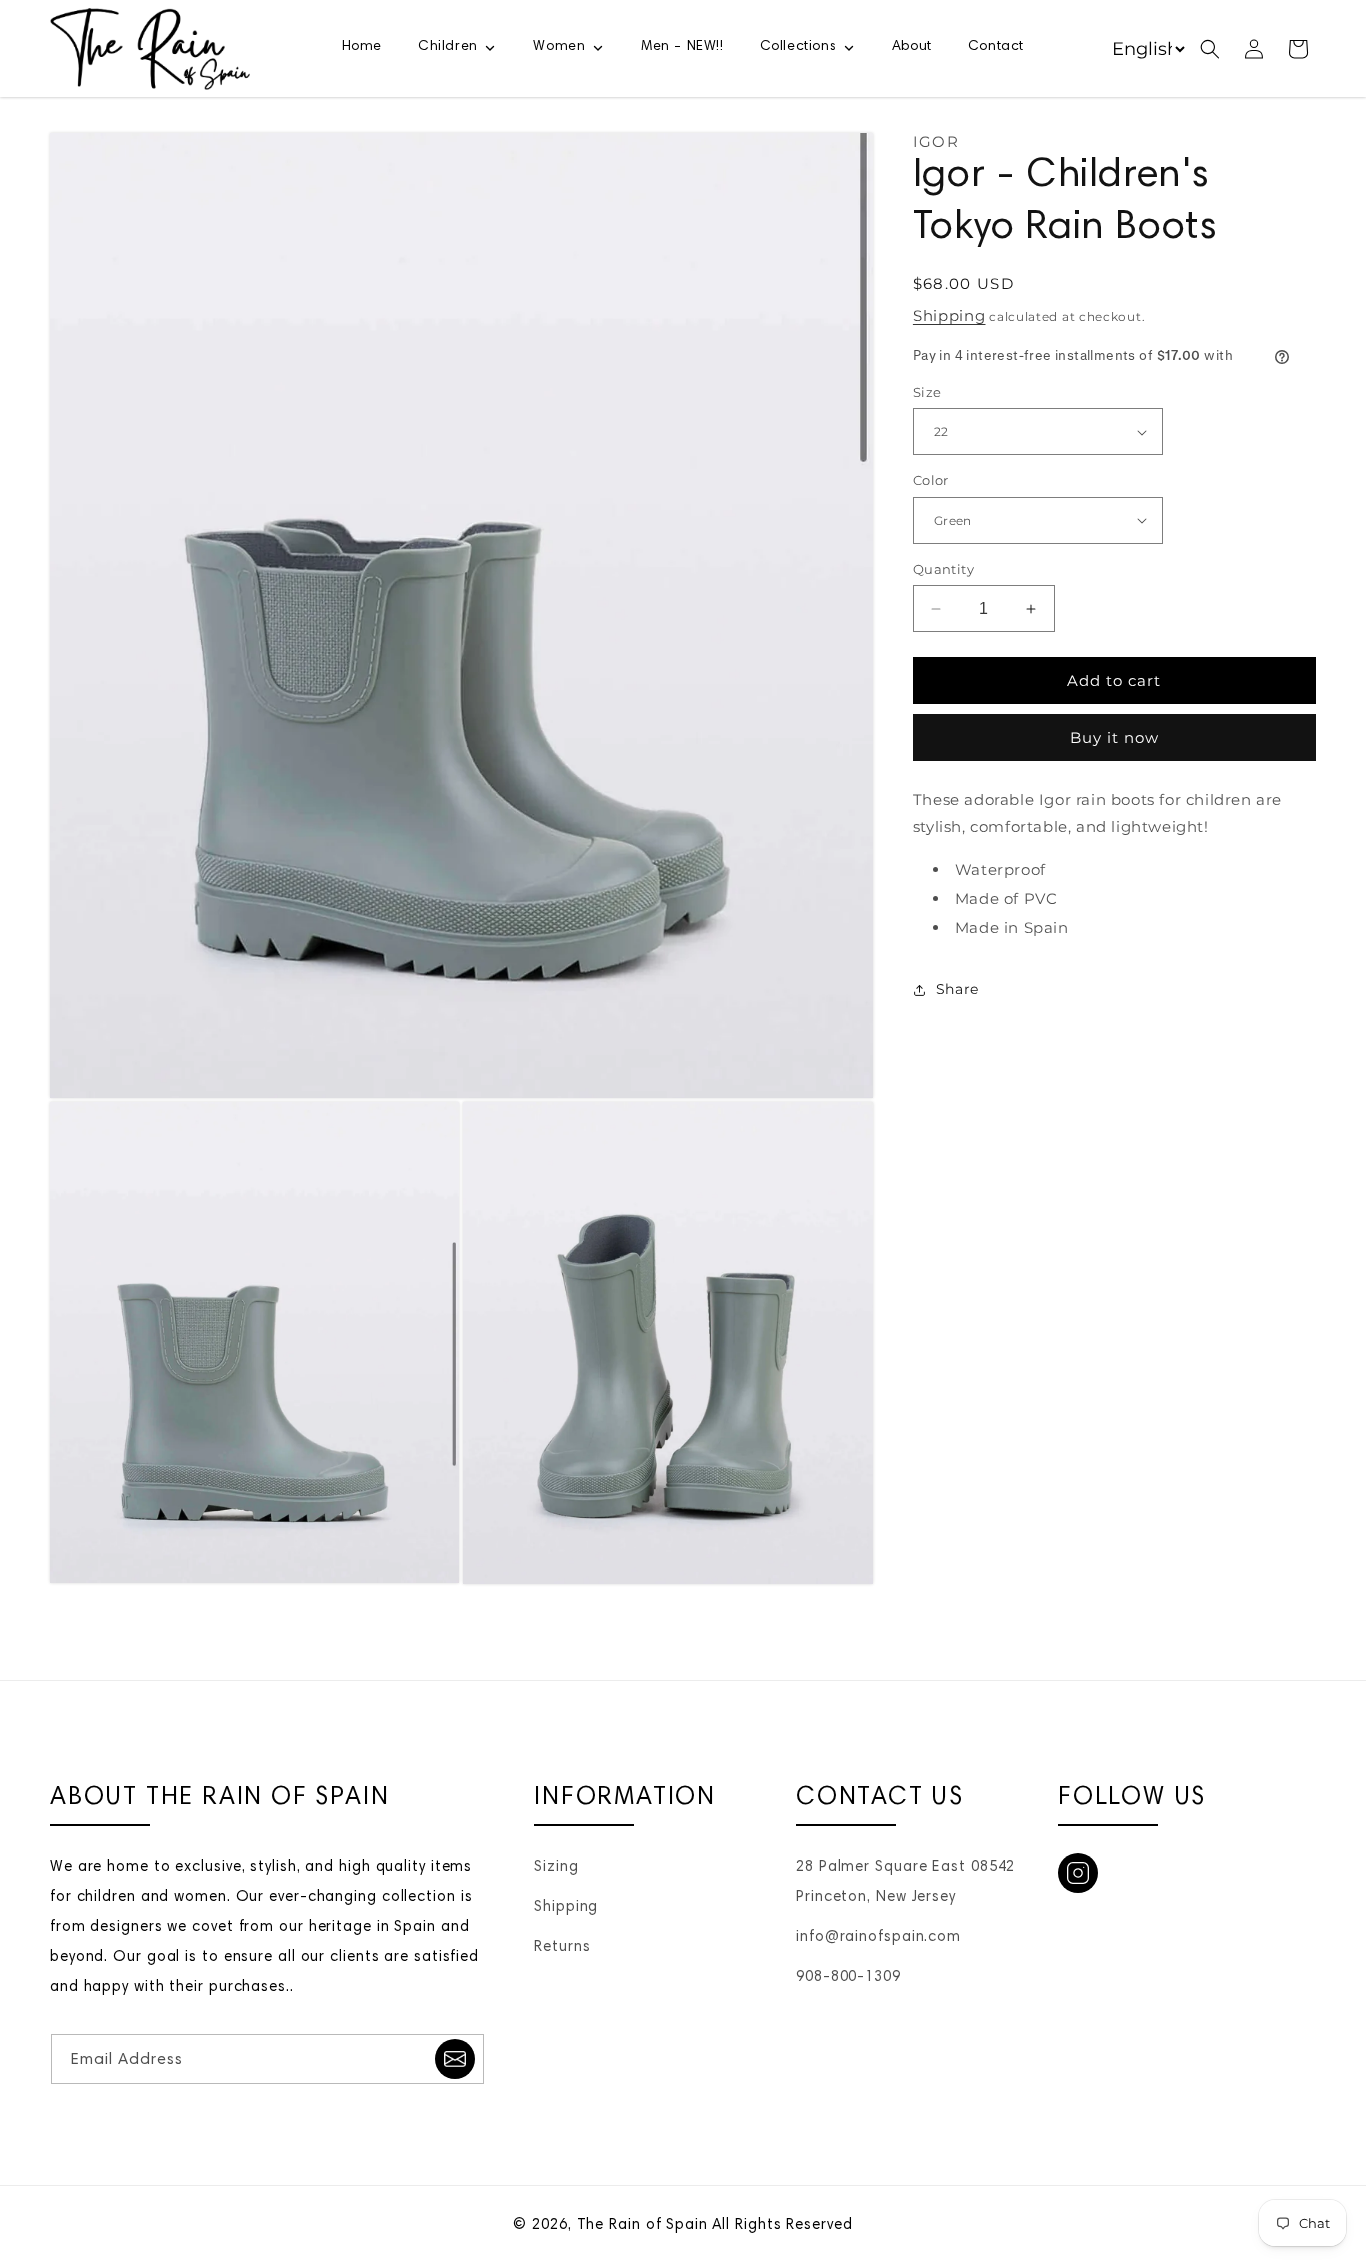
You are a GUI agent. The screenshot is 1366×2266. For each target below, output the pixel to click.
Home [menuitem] (362, 47)
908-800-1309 (848, 1977)
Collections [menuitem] (798, 47)
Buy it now (1114, 737)
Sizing (556, 1867)
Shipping (949, 315)
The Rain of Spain (642, 2225)
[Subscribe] (455, 2059)
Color (931, 480)
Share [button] (957, 989)
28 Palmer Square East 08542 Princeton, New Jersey (905, 1882)
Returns (562, 1947)
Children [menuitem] (448, 47)
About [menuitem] (912, 47)
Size (927, 392)
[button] (1210, 49)
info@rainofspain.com (878, 1937)
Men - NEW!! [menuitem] (682, 47)
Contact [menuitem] (996, 47)
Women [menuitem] (559, 47)
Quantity (943, 569)
